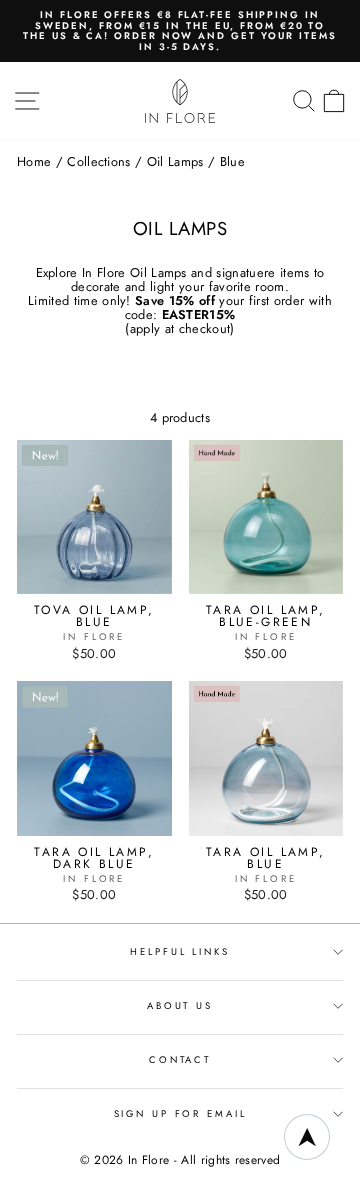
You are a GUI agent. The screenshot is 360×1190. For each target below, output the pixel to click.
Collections (99, 161)
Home (34, 161)
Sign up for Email (180, 1114)
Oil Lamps (175, 161)
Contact (180, 1060)
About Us (180, 1006)
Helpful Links (179, 952)
